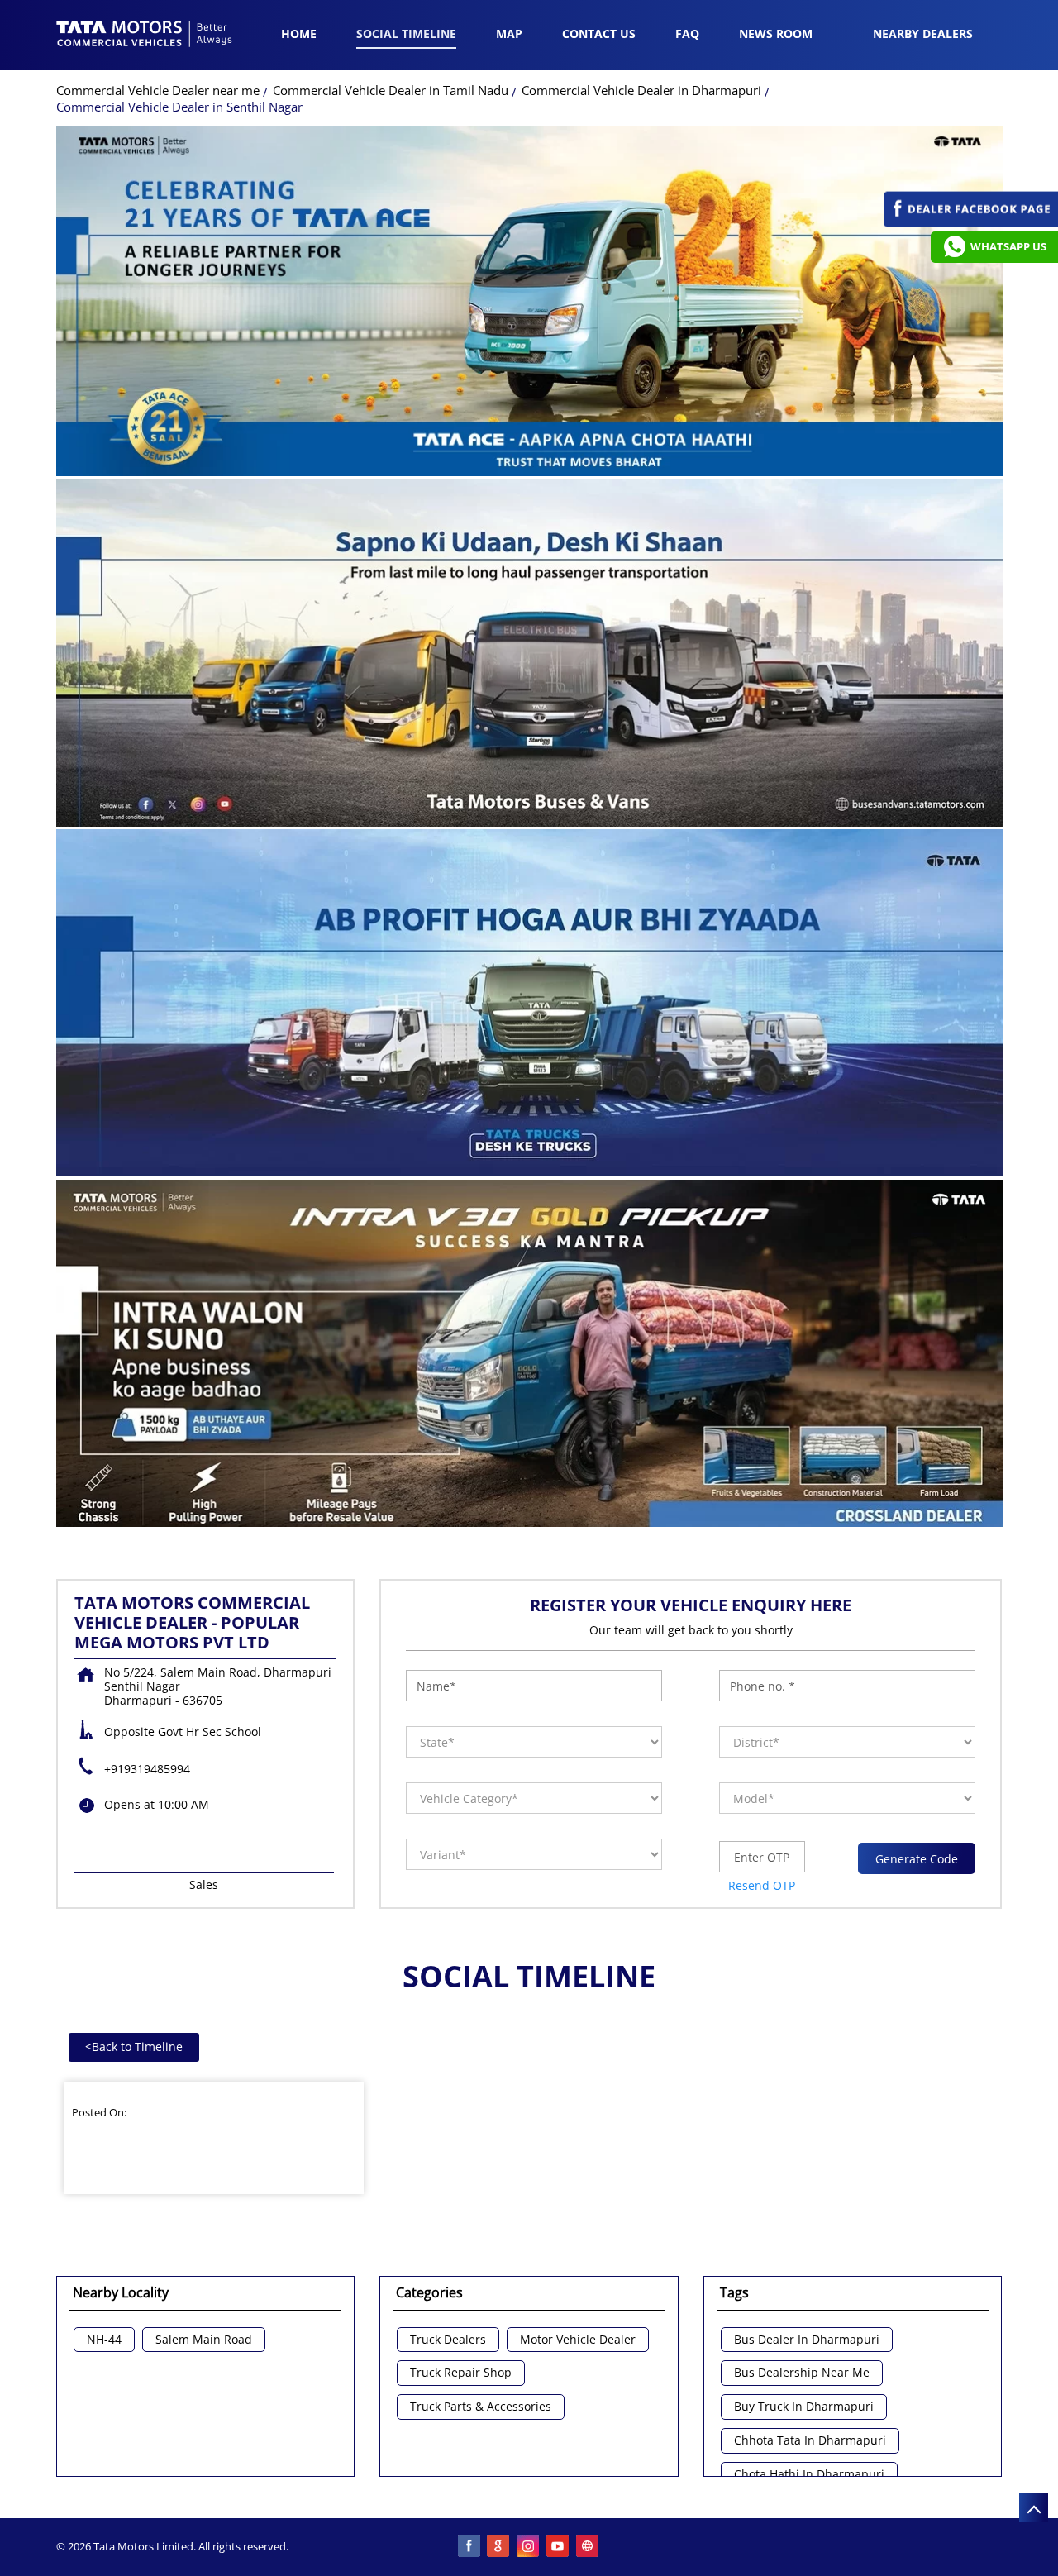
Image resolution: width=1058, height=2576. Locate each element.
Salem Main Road (204, 2340)
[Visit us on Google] (499, 2547)
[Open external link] (971, 223)
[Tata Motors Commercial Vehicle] (145, 36)
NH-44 (104, 2340)
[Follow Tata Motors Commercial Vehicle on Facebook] (469, 2547)
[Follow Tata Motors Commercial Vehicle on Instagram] (529, 2547)
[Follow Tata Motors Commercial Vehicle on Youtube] (559, 2547)
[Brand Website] (589, 2547)
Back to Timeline (134, 2046)
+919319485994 (147, 1769)
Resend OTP (762, 1885)
